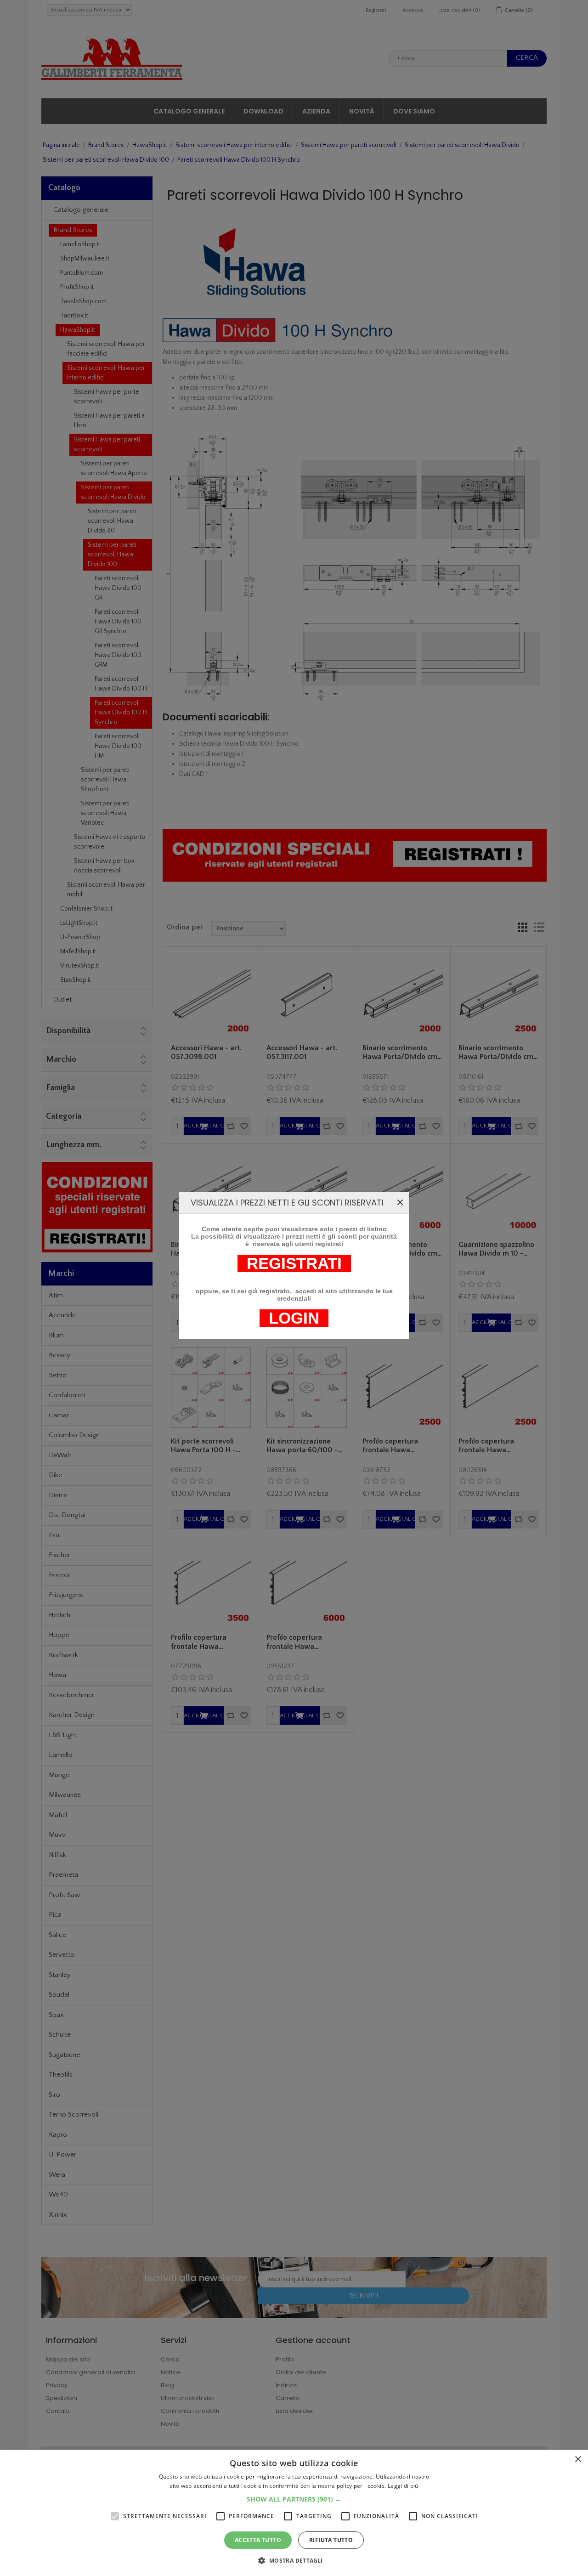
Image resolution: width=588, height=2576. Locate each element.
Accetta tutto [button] (258, 2540)
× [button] (578, 2460)
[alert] (294, 2513)
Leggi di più (403, 2486)
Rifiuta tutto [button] (331, 2540)
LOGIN (294, 1318)
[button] (294, 2499)
